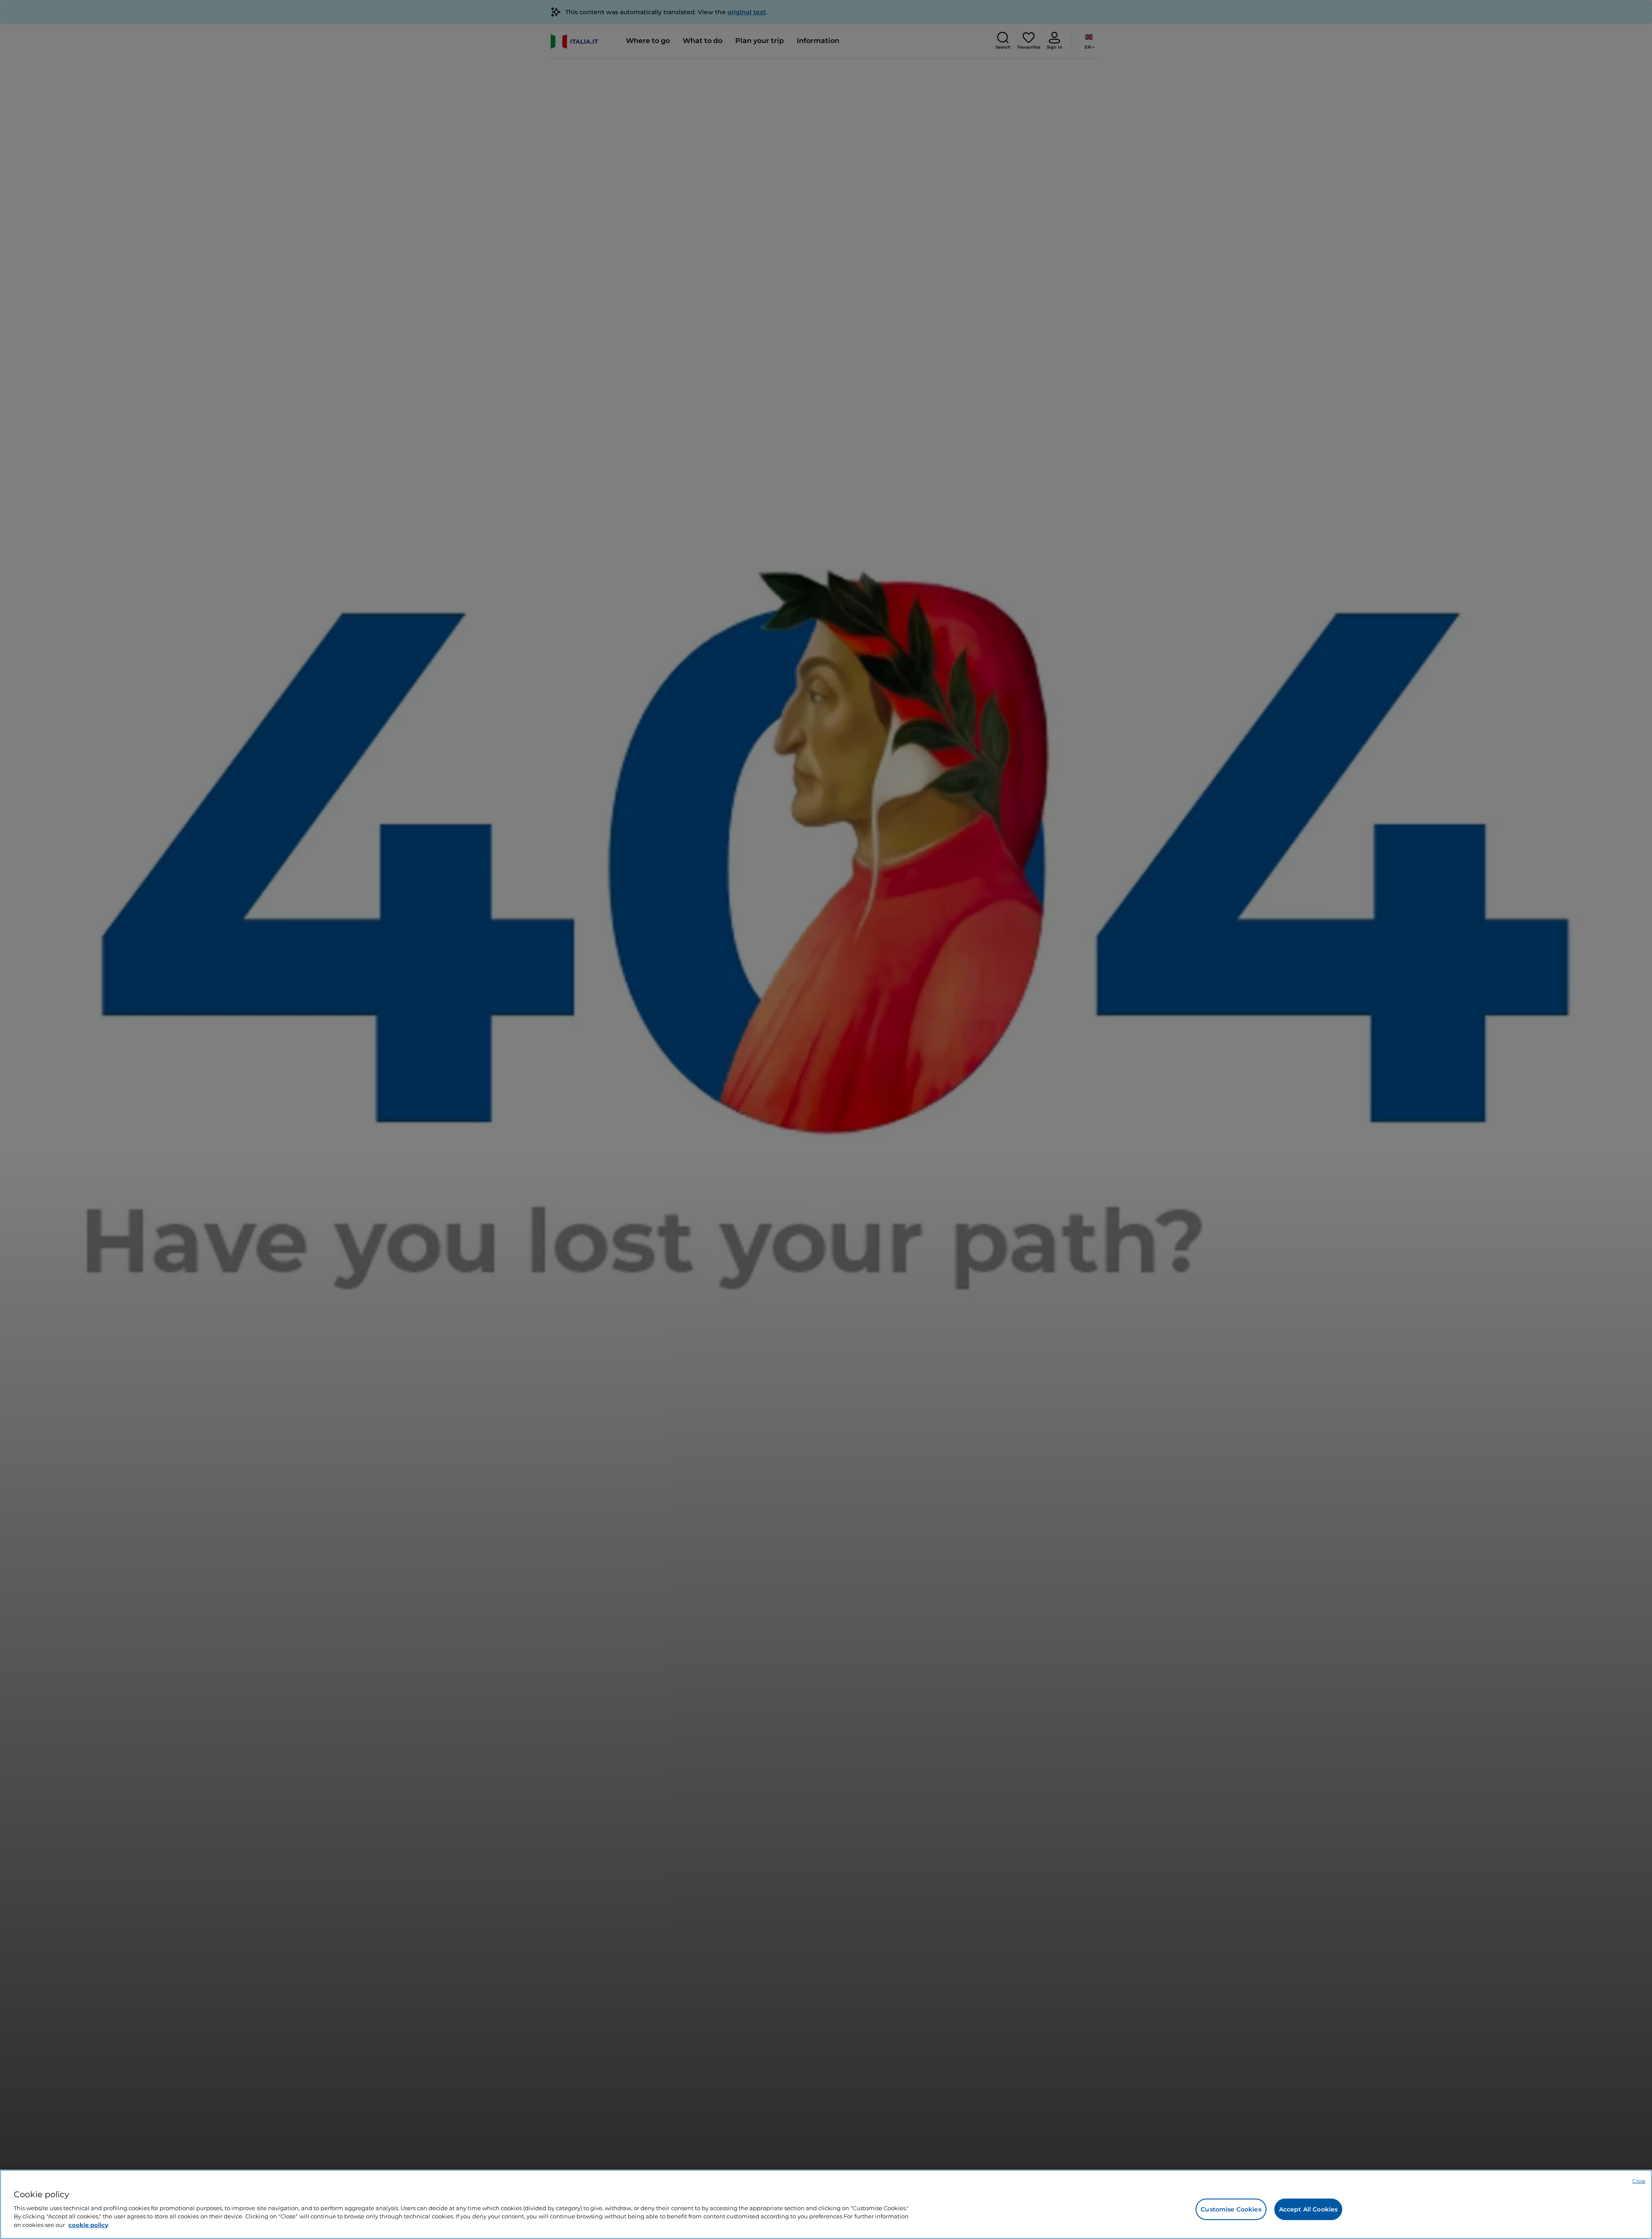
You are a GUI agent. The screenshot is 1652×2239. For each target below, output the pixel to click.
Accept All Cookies (1308, 2209)
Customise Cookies (1231, 2209)
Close (1639, 2181)
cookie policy (88, 2224)
